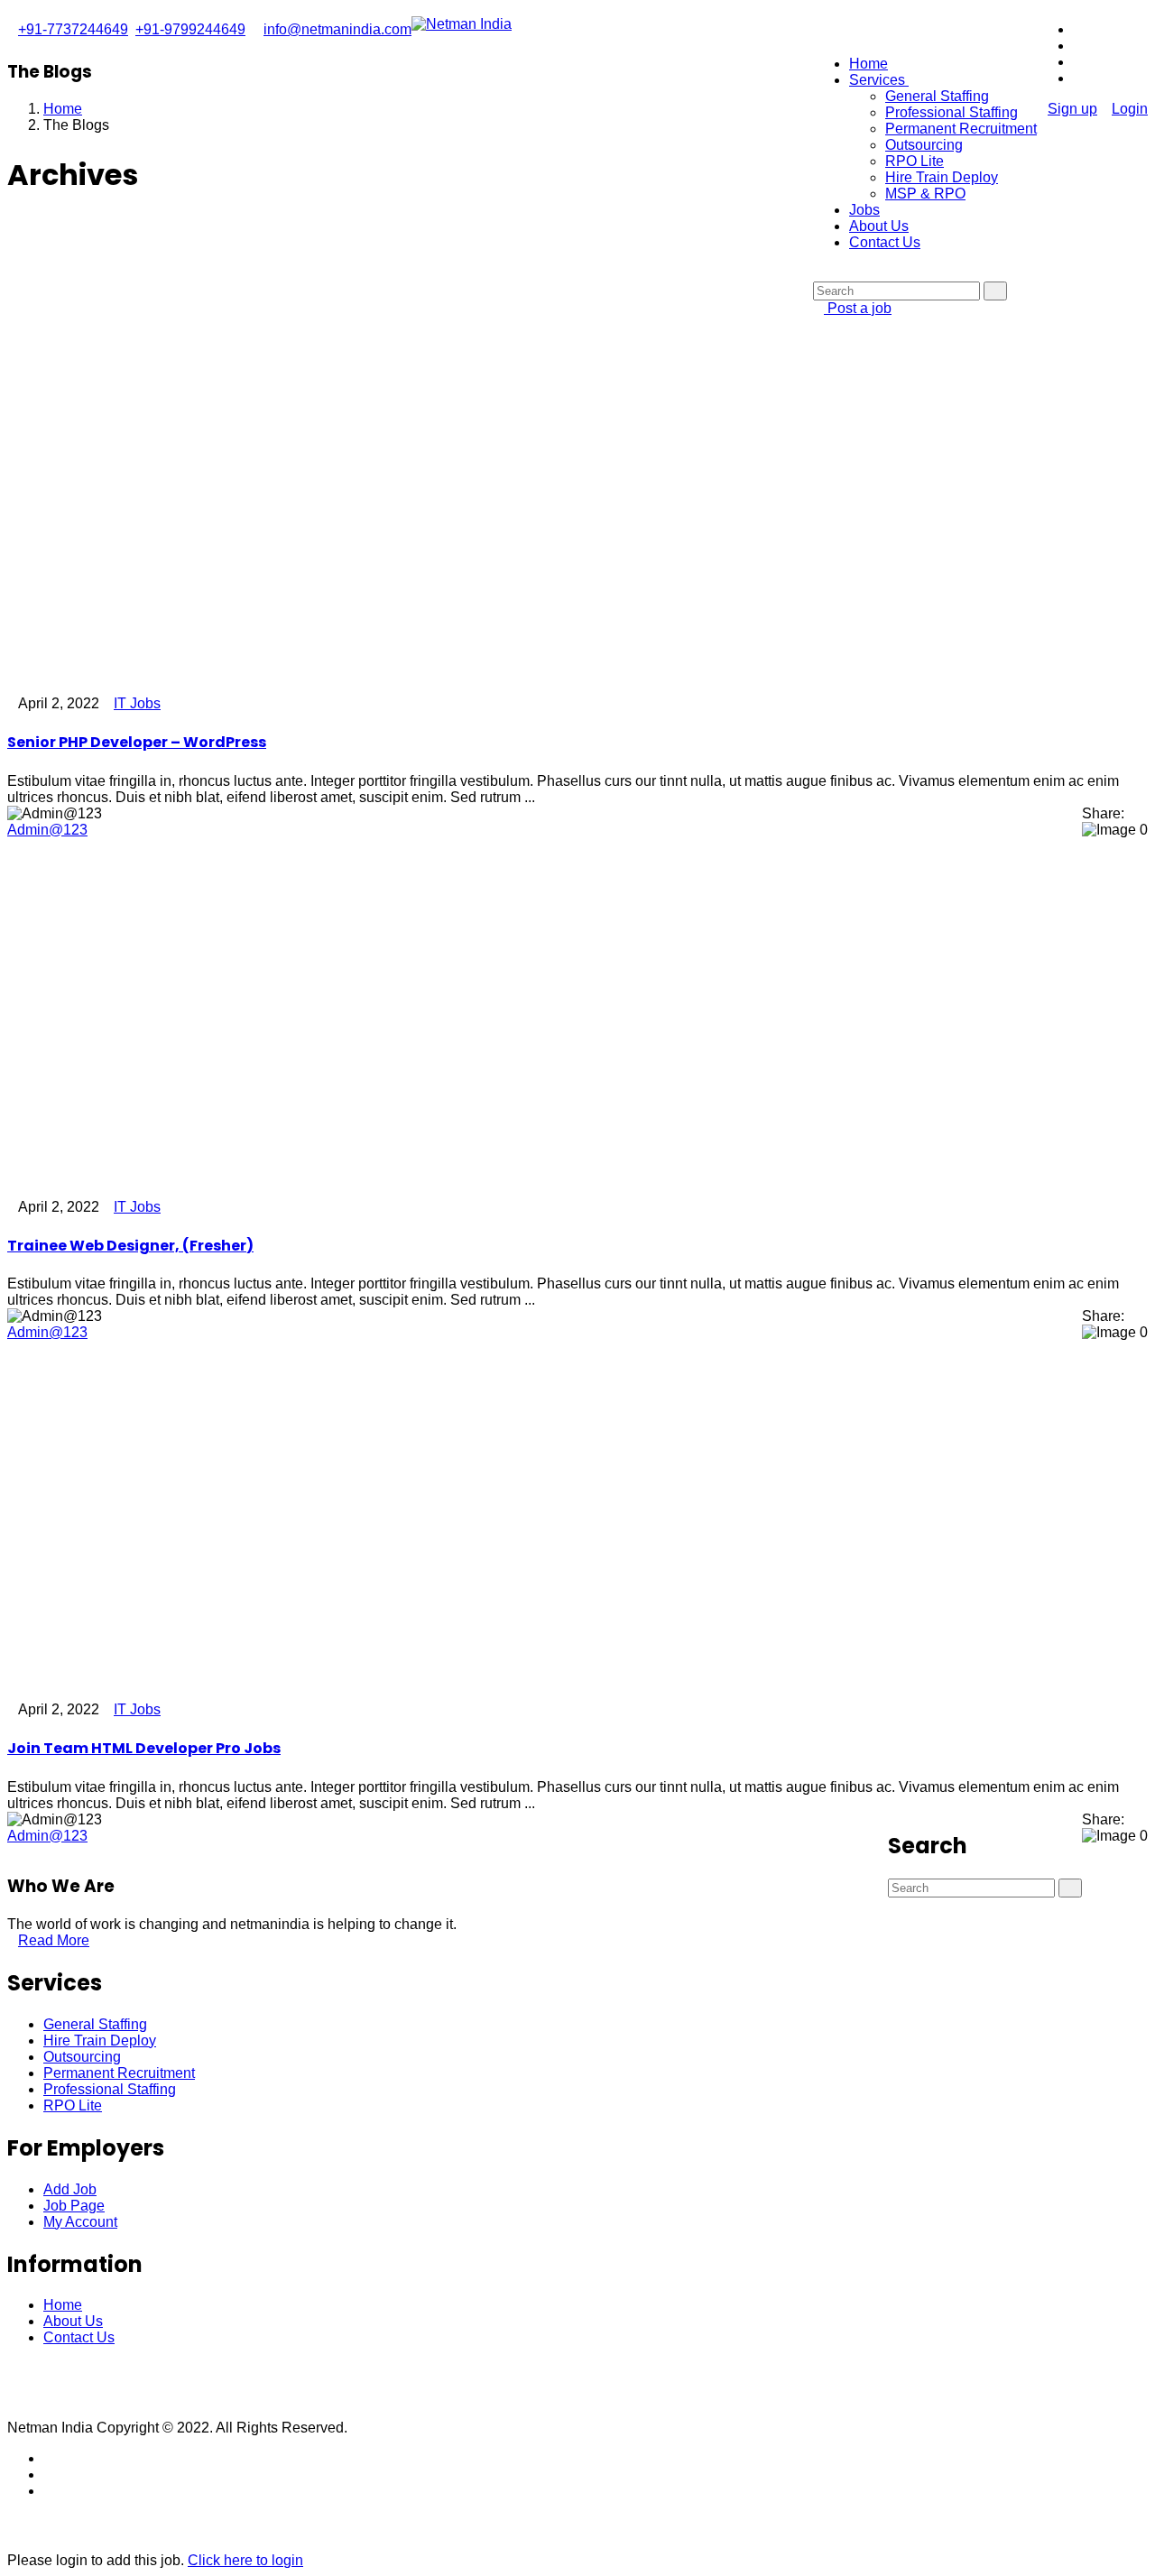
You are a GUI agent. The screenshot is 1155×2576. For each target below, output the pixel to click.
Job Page (74, 2206)
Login (1130, 109)
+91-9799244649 (190, 29)
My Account (80, 2222)
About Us (879, 226)
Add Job (70, 2189)
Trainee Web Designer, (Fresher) (130, 1246)
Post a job (858, 308)
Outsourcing (924, 145)
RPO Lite (915, 161)
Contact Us (885, 242)
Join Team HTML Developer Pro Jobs (144, 1748)
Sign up (1072, 109)
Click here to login (245, 2560)
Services (879, 80)
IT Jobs (137, 703)
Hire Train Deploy (942, 177)
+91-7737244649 (73, 29)
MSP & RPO (925, 194)
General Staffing (937, 96)
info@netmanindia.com (337, 29)
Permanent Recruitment (961, 129)
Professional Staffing (952, 112)
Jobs (864, 210)
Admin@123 (47, 830)
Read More (54, 1940)
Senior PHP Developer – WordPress (137, 742)
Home (869, 64)
